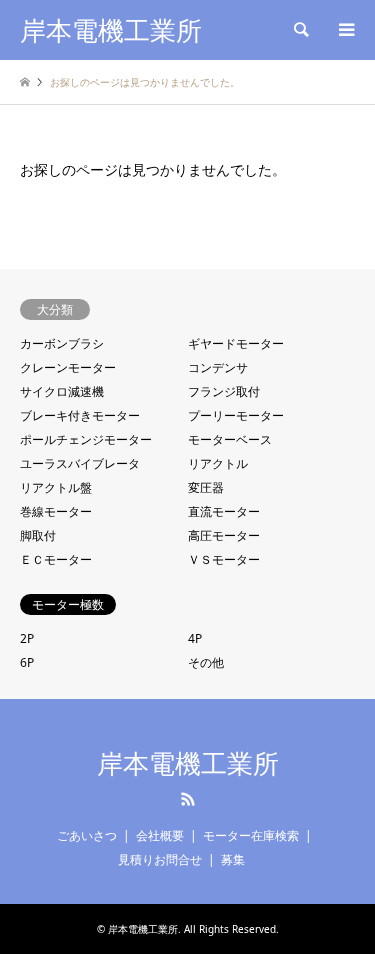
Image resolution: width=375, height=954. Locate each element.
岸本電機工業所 (188, 764)
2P (27, 638)
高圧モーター (224, 535)
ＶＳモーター (224, 559)
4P (195, 638)
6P (27, 662)
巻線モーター (56, 511)
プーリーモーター (236, 415)
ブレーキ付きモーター (80, 415)
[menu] (345, 30)
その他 (206, 662)
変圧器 (206, 487)
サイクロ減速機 (62, 391)
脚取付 (38, 535)
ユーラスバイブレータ (80, 463)
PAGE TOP (343, 900)
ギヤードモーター (236, 343)
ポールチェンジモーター (86, 439)
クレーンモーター (68, 367)
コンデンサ (218, 367)
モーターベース (230, 439)
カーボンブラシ (62, 343)
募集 (233, 859)
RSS (188, 799)
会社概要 (160, 835)
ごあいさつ (87, 835)
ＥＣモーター (56, 559)
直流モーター (224, 511)
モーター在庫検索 (251, 835)
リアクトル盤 (56, 487)
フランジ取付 (224, 391)
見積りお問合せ (160, 859)
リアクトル (218, 463)
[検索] (300, 30)
